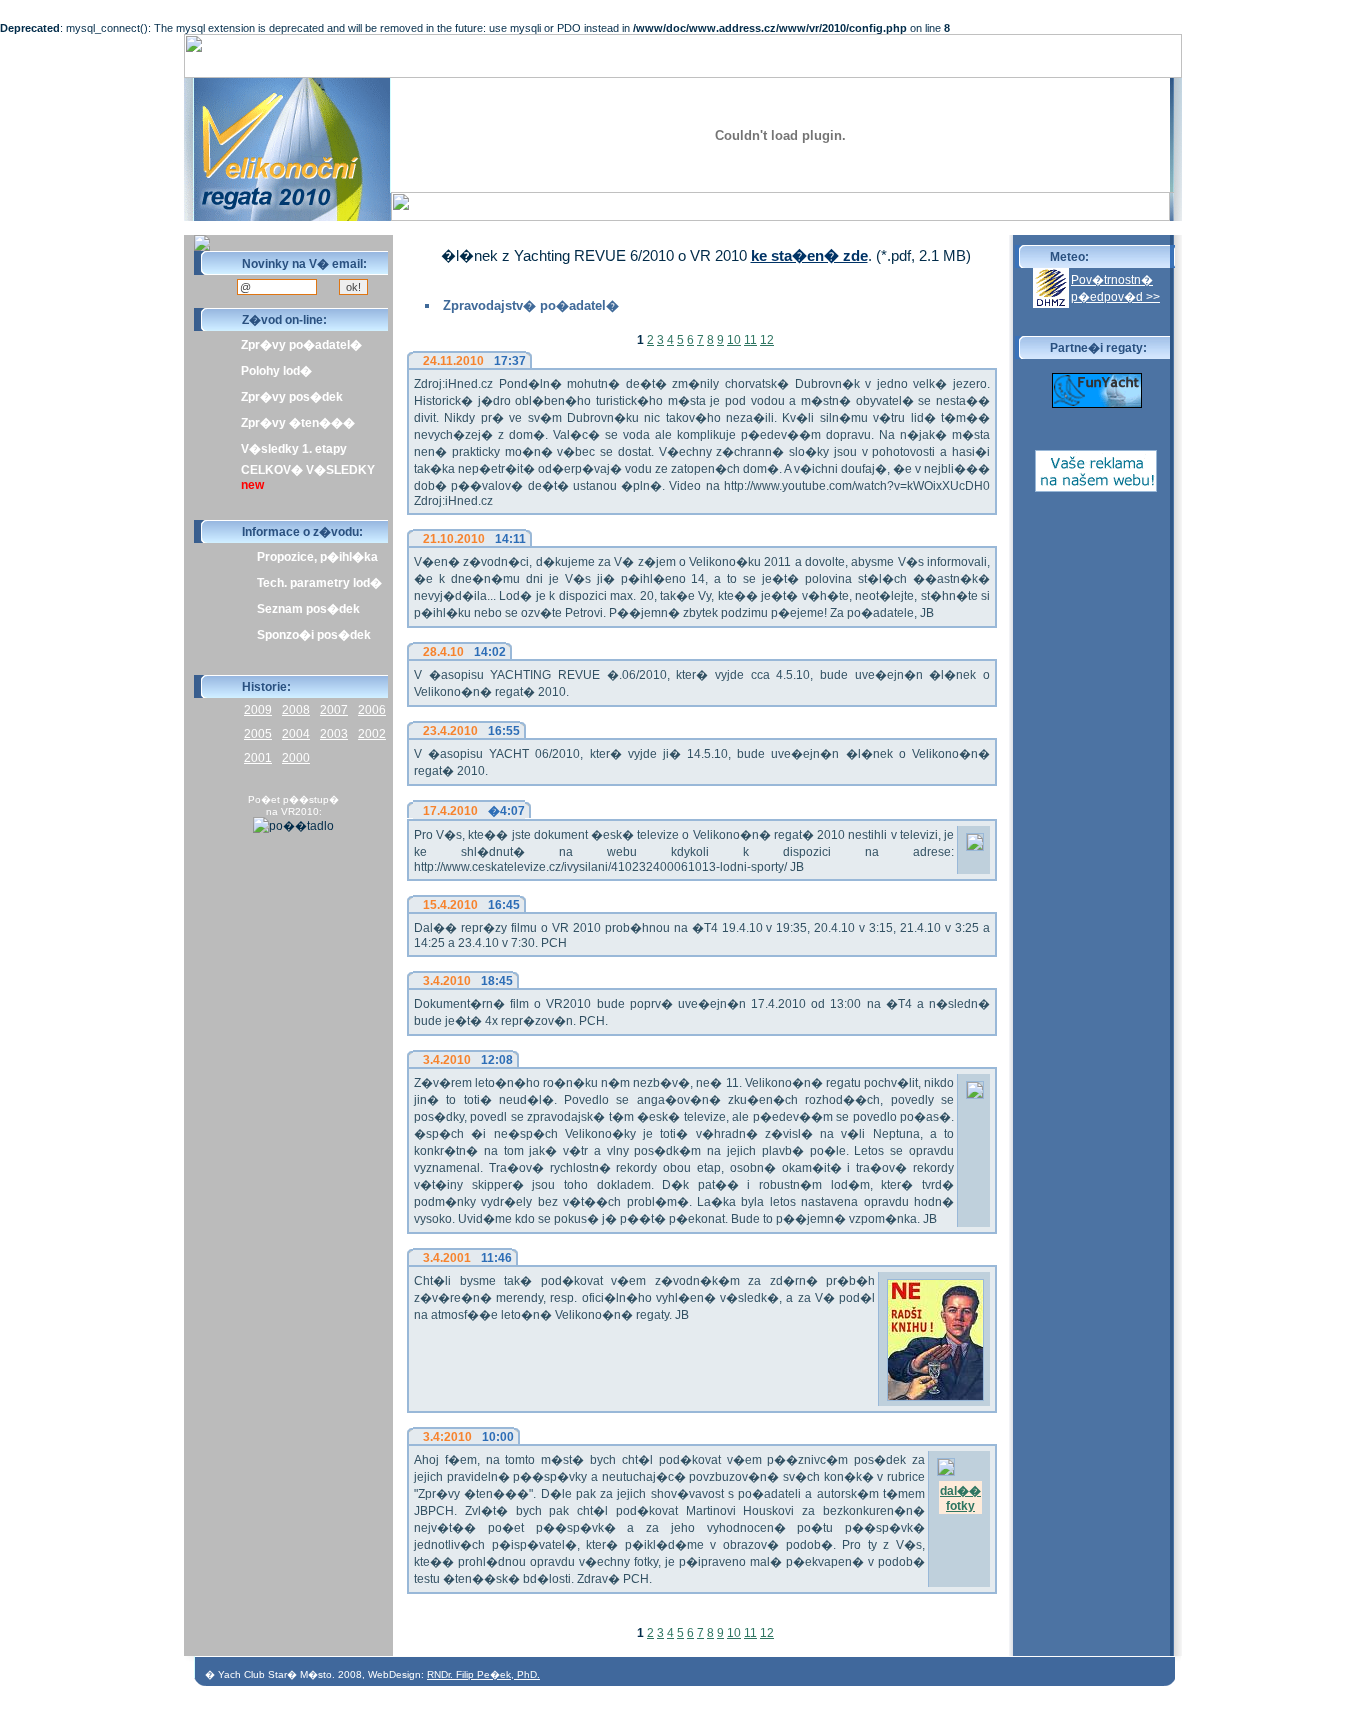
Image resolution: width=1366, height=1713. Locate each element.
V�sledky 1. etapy (294, 449)
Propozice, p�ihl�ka (317, 557)
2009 (258, 710)
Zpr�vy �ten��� (298, 423)
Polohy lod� (276, 371)
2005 (258, 734)
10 (734, 340)
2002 (372, 734)
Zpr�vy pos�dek (292, 397)
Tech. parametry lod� (319, 583)
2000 (296, 758)
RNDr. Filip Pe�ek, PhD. (483, 1674)
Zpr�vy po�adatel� (301, 345)
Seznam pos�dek (308, 609)
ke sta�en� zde (809, 255)
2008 (296, 710)
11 (750, 340)
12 (767, 340)
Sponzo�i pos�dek (314, 635)
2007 (334, 710)
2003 (334, 734)
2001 (258, 758)
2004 (296, 734)
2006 (372, 710)
